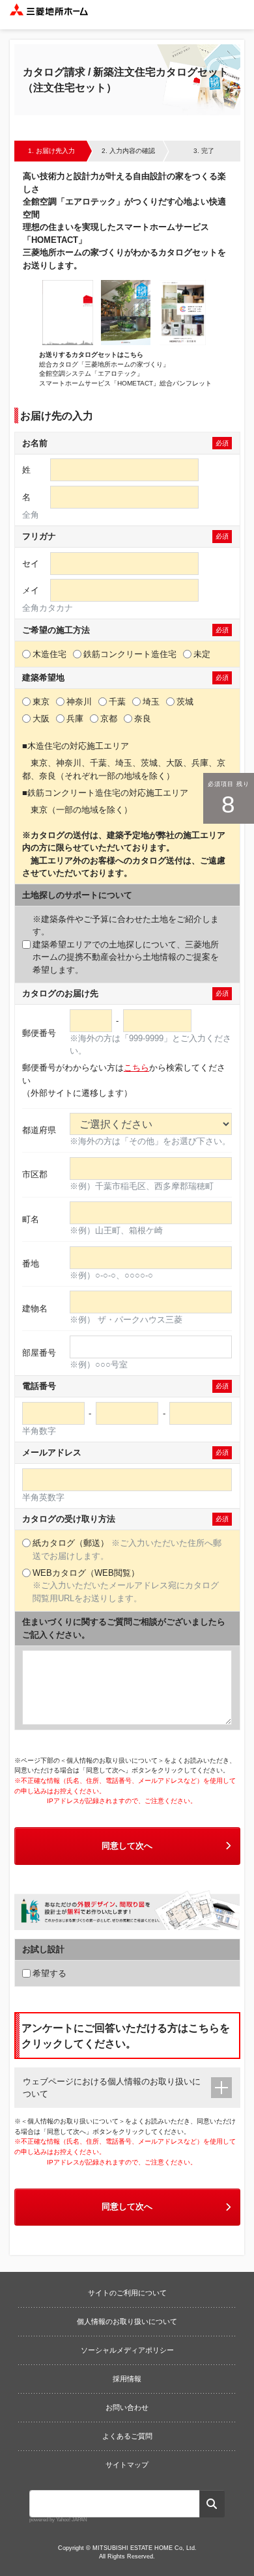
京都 (109, 719)
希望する (49, 1973)
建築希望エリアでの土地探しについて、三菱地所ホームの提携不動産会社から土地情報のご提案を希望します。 (126, 945)
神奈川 (79, 702)
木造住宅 (49, 654)
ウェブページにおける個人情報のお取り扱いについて (112, 2088)
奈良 (143, 719)
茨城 (185, 702)
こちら (136, 1068)
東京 (41, 702)
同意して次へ (127, 1846)
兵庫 (75, 719)
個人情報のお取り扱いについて (127, 2321)
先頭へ (238, 2254)
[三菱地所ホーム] (49, 15)
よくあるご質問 (127, 2436)
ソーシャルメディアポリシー (127, 2350)
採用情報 (127, 2379)
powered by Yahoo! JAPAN (58, 2520)
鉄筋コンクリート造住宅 (130, 654)
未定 (202, 654)
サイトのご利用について (127, 2293)
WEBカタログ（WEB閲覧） (126, 1586)
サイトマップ (127, 2465)
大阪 (41, 719)
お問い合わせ (127, 2407)
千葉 (117, 702)
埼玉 (151, 702)
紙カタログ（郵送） (127, 1549)
